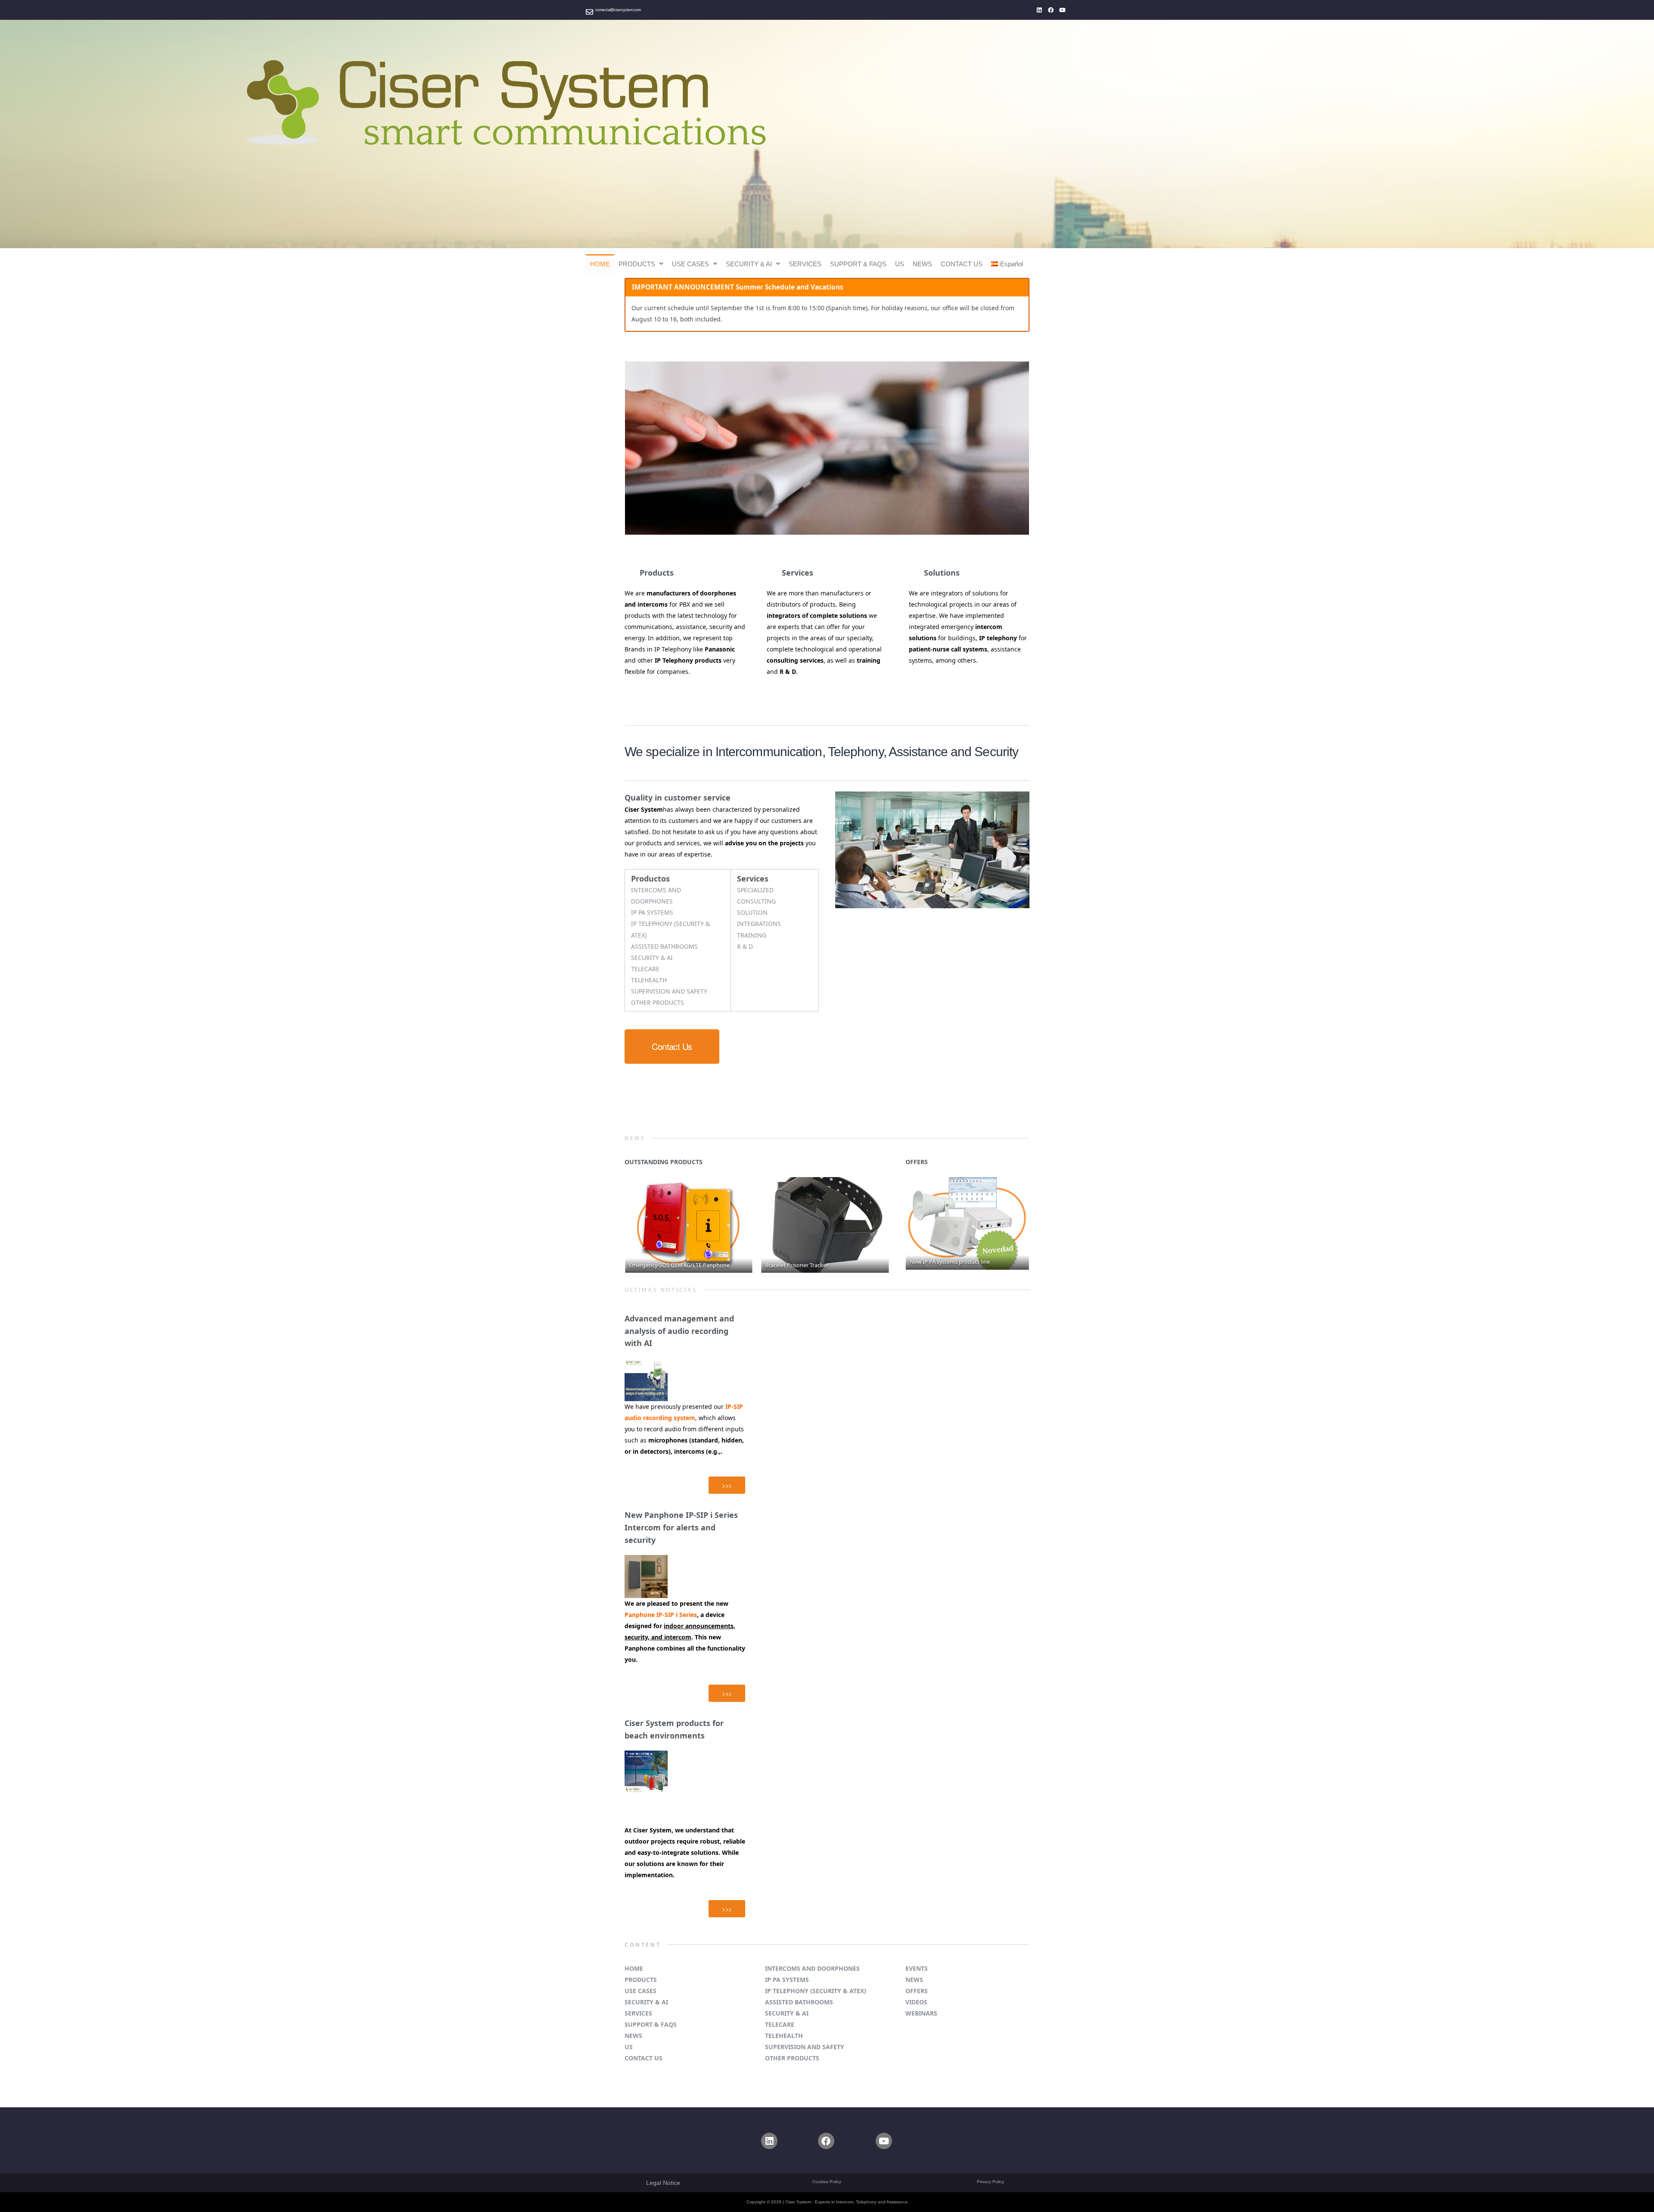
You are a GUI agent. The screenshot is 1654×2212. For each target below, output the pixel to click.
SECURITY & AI (749, 264)
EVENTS (917, 1968)
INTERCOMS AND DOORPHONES (812, 1968)
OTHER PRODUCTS (658, 1002)
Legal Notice (663, 2183)
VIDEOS (916, 2002)
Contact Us (672, 1046)
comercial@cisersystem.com (618, 10)
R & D (745, 946)
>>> (727, 1485)
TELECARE (645, 969)
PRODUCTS (637, 264)
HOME (600, 264)
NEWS (922, 264)
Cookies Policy (827, 2182)
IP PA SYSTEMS (652, 912)
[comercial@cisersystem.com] (589, 12)
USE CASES (690, 264)
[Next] (871, 1225)
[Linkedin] (1039, 10)
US (900, 264)
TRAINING (752, 935)
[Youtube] (1063, 10)
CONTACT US (962, 264)
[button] (641, 264)
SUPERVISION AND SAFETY (669, 991)
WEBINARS (921, 2013)
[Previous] (643, 1225)
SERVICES (805, 264)
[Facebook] (1051, 10)
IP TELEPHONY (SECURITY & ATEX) (816, 1991)
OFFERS (917, 1991)
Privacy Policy (990, 2182)
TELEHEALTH (649, 980)
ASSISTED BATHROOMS (664, 946)
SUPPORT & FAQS (858, 264)
